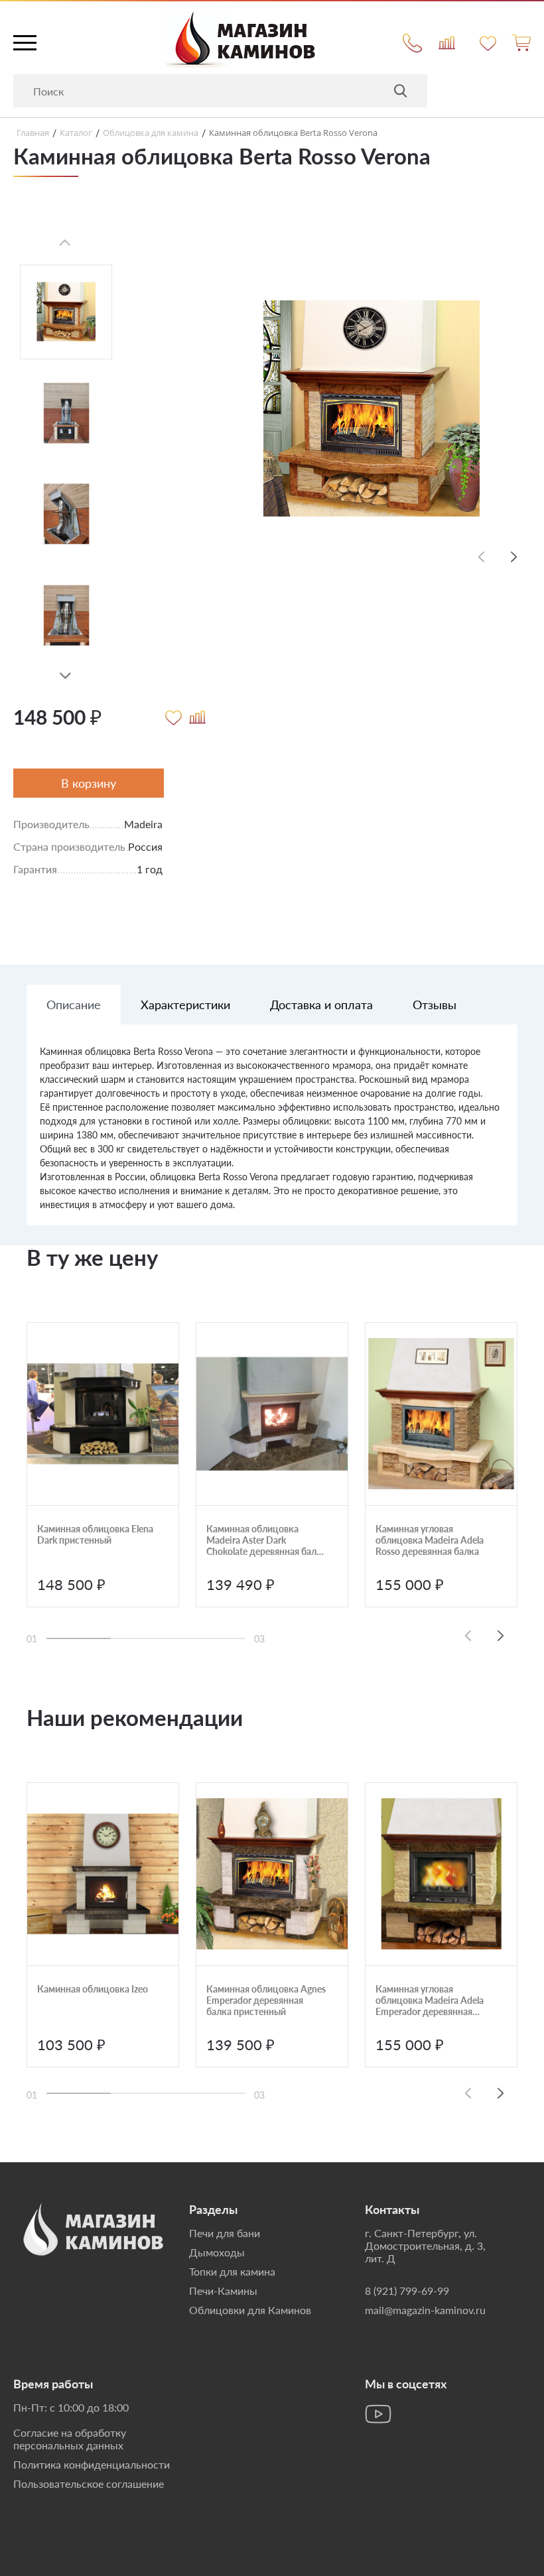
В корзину (89, 783)
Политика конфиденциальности (92, 2464)
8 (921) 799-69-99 (407, 2291)
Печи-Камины (223, 2291)
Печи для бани (225, 2233)
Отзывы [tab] (435, 1005)
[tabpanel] (272, 1135)
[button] (65, 676)
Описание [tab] (74, 1005)
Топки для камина (232, 2271)
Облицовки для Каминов (250, 2310)
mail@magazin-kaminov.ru (425, 2310)
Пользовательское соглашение (89, 2484)
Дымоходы (217, 2252)
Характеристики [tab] (185, 1005)
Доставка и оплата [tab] (321, 1005)
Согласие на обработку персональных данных (70, 2439)
